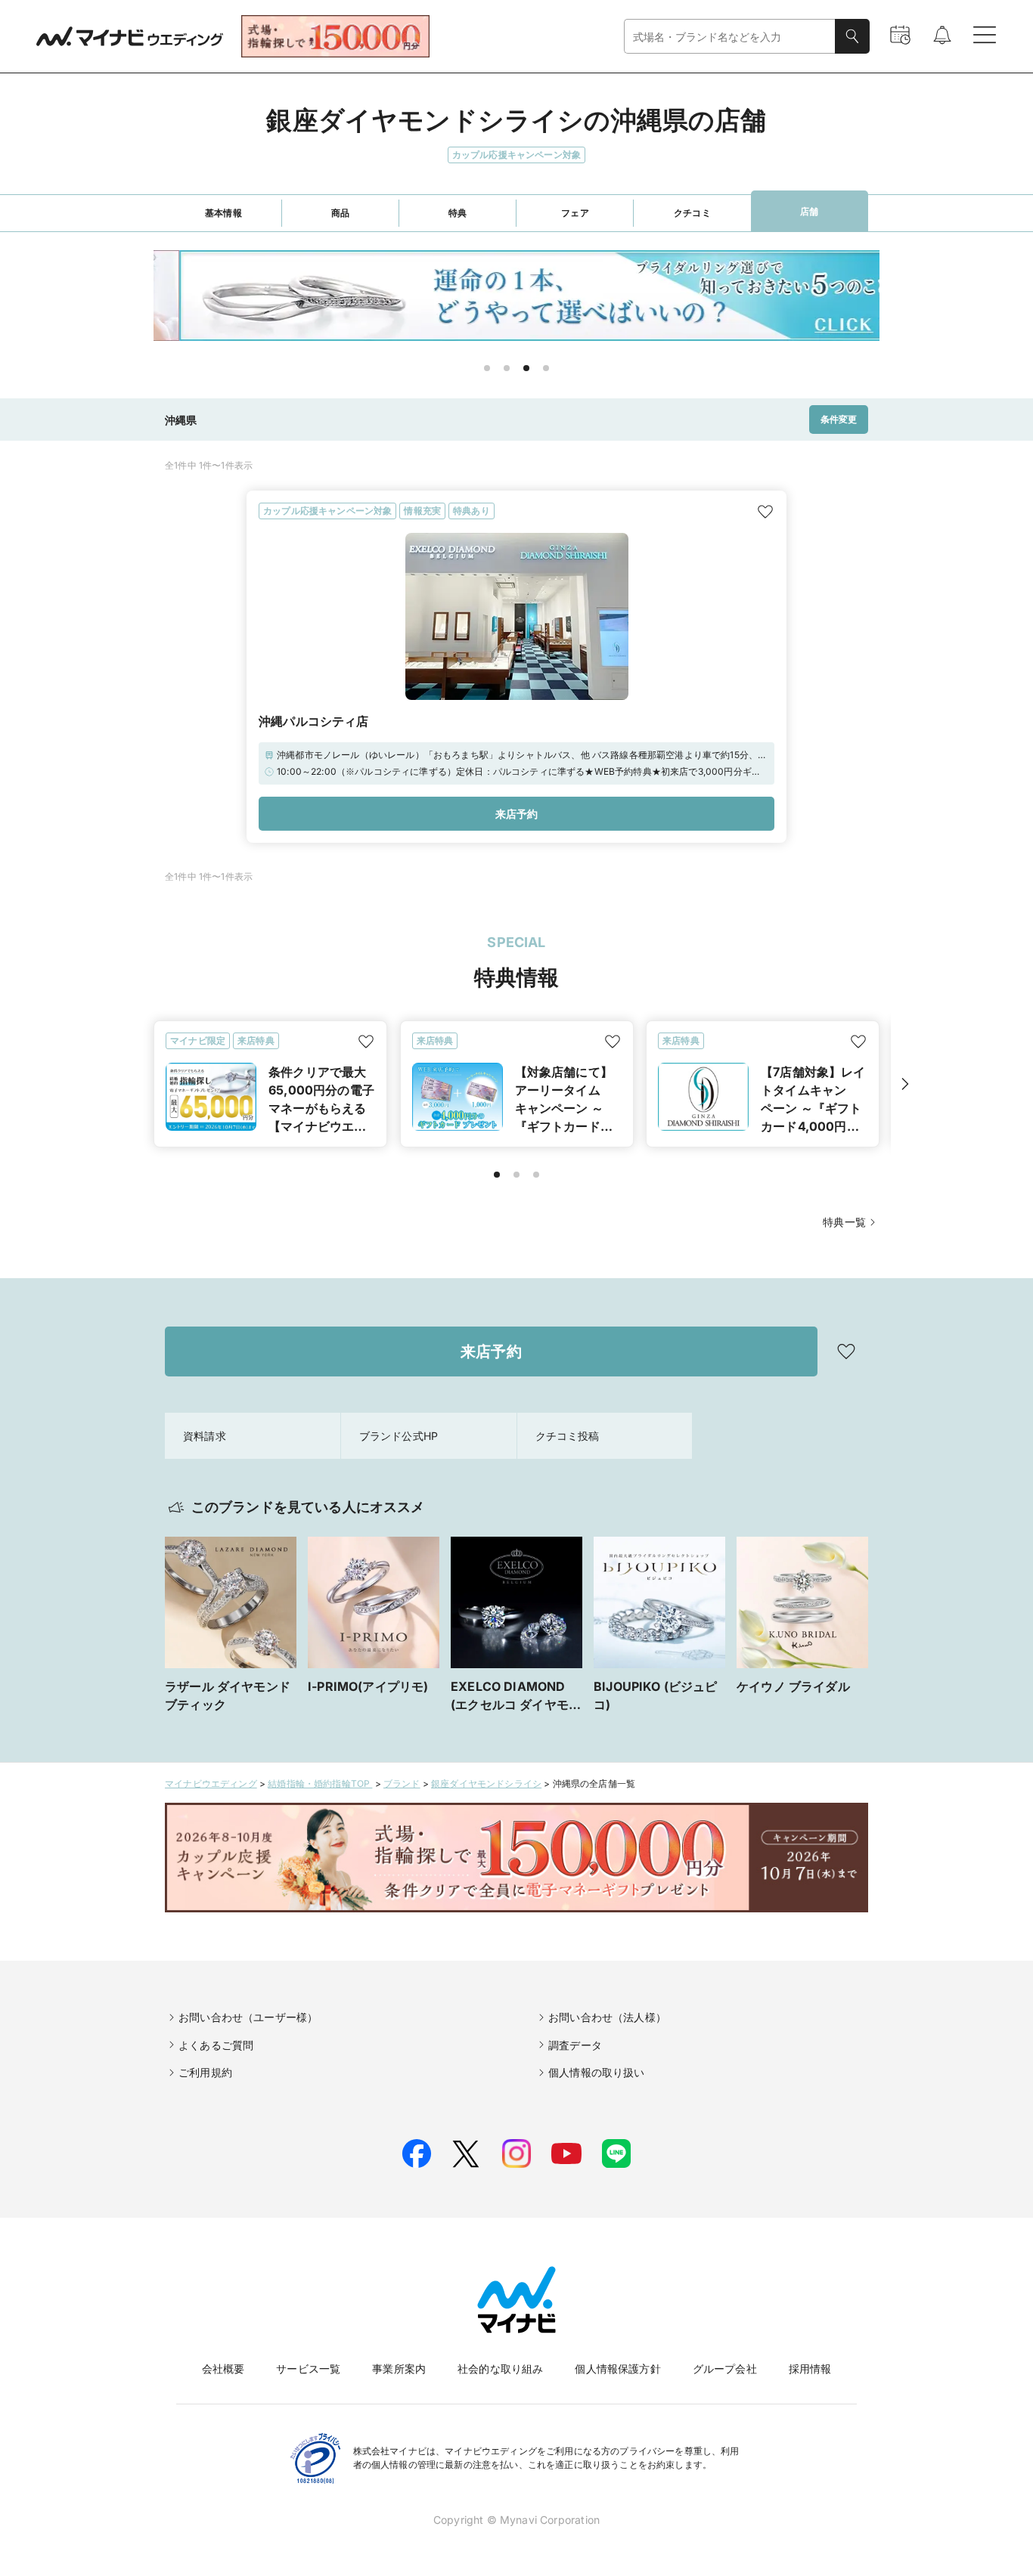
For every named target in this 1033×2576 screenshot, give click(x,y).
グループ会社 (725, 2369)
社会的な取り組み (500, 2369)
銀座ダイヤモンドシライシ (486, 1783)
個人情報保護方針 (617, 2369)
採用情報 (810, 2369)
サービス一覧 (308, 2369)
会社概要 (223, 2369)
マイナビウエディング (211, 1783)
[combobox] (730, 37)
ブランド (402, 1783)
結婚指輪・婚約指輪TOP (320, 1783)
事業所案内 (399, 2369)
